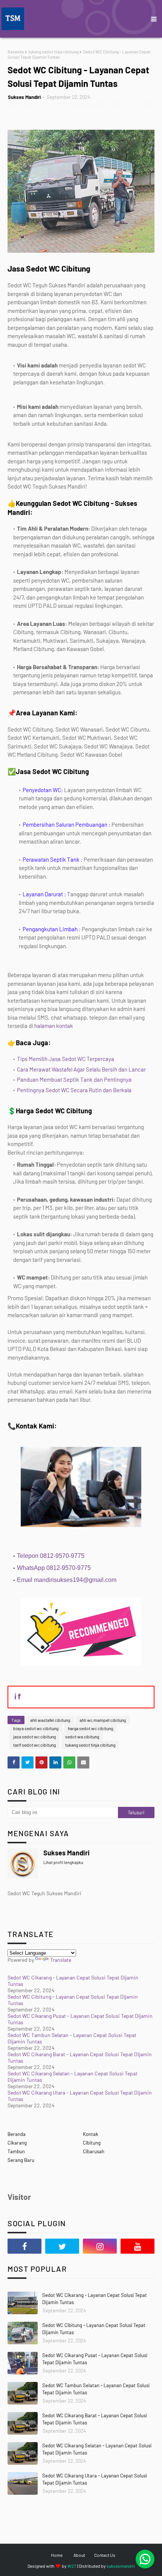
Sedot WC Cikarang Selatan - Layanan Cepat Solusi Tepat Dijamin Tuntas (97, 2449)
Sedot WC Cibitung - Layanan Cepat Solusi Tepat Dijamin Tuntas (94, 2329)
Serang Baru (21, 2160)
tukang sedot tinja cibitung (53, 52)
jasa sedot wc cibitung (34, 1737)
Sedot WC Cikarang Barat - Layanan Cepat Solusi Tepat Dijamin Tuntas (95, 2419)
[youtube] (138, 2246)
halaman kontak (53, 1026)
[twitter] (62, 2246)
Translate (61, 1960)
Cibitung (92, 2143)
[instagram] (100, 2246)
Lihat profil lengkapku (63, 1862)
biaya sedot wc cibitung (36, 1728)
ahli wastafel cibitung (50, 1720)
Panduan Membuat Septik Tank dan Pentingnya (74, 1079)
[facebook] (24, 2246)
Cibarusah (94, 2151)
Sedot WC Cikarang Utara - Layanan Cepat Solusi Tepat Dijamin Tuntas (95, 2479)
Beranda (16, 52)
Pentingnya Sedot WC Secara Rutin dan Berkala (74, 1090)
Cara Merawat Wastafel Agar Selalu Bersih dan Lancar (81, 1069)
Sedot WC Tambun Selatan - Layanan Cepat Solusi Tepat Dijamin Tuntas (96, 2389)
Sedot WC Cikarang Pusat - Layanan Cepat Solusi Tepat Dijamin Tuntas (95, 2359)
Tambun (16, 2151)
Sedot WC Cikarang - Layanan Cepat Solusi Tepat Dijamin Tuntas (95, 2299)
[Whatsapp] (145, 2559)
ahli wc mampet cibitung (103, 1720)
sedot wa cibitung (82, 1737)
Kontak (91, 2134)
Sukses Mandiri (24, 97)
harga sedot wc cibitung (90, 1728)
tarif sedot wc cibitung (34, 1745)
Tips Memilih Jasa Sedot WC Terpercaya (66, 1059)
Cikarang (17, 2143)
